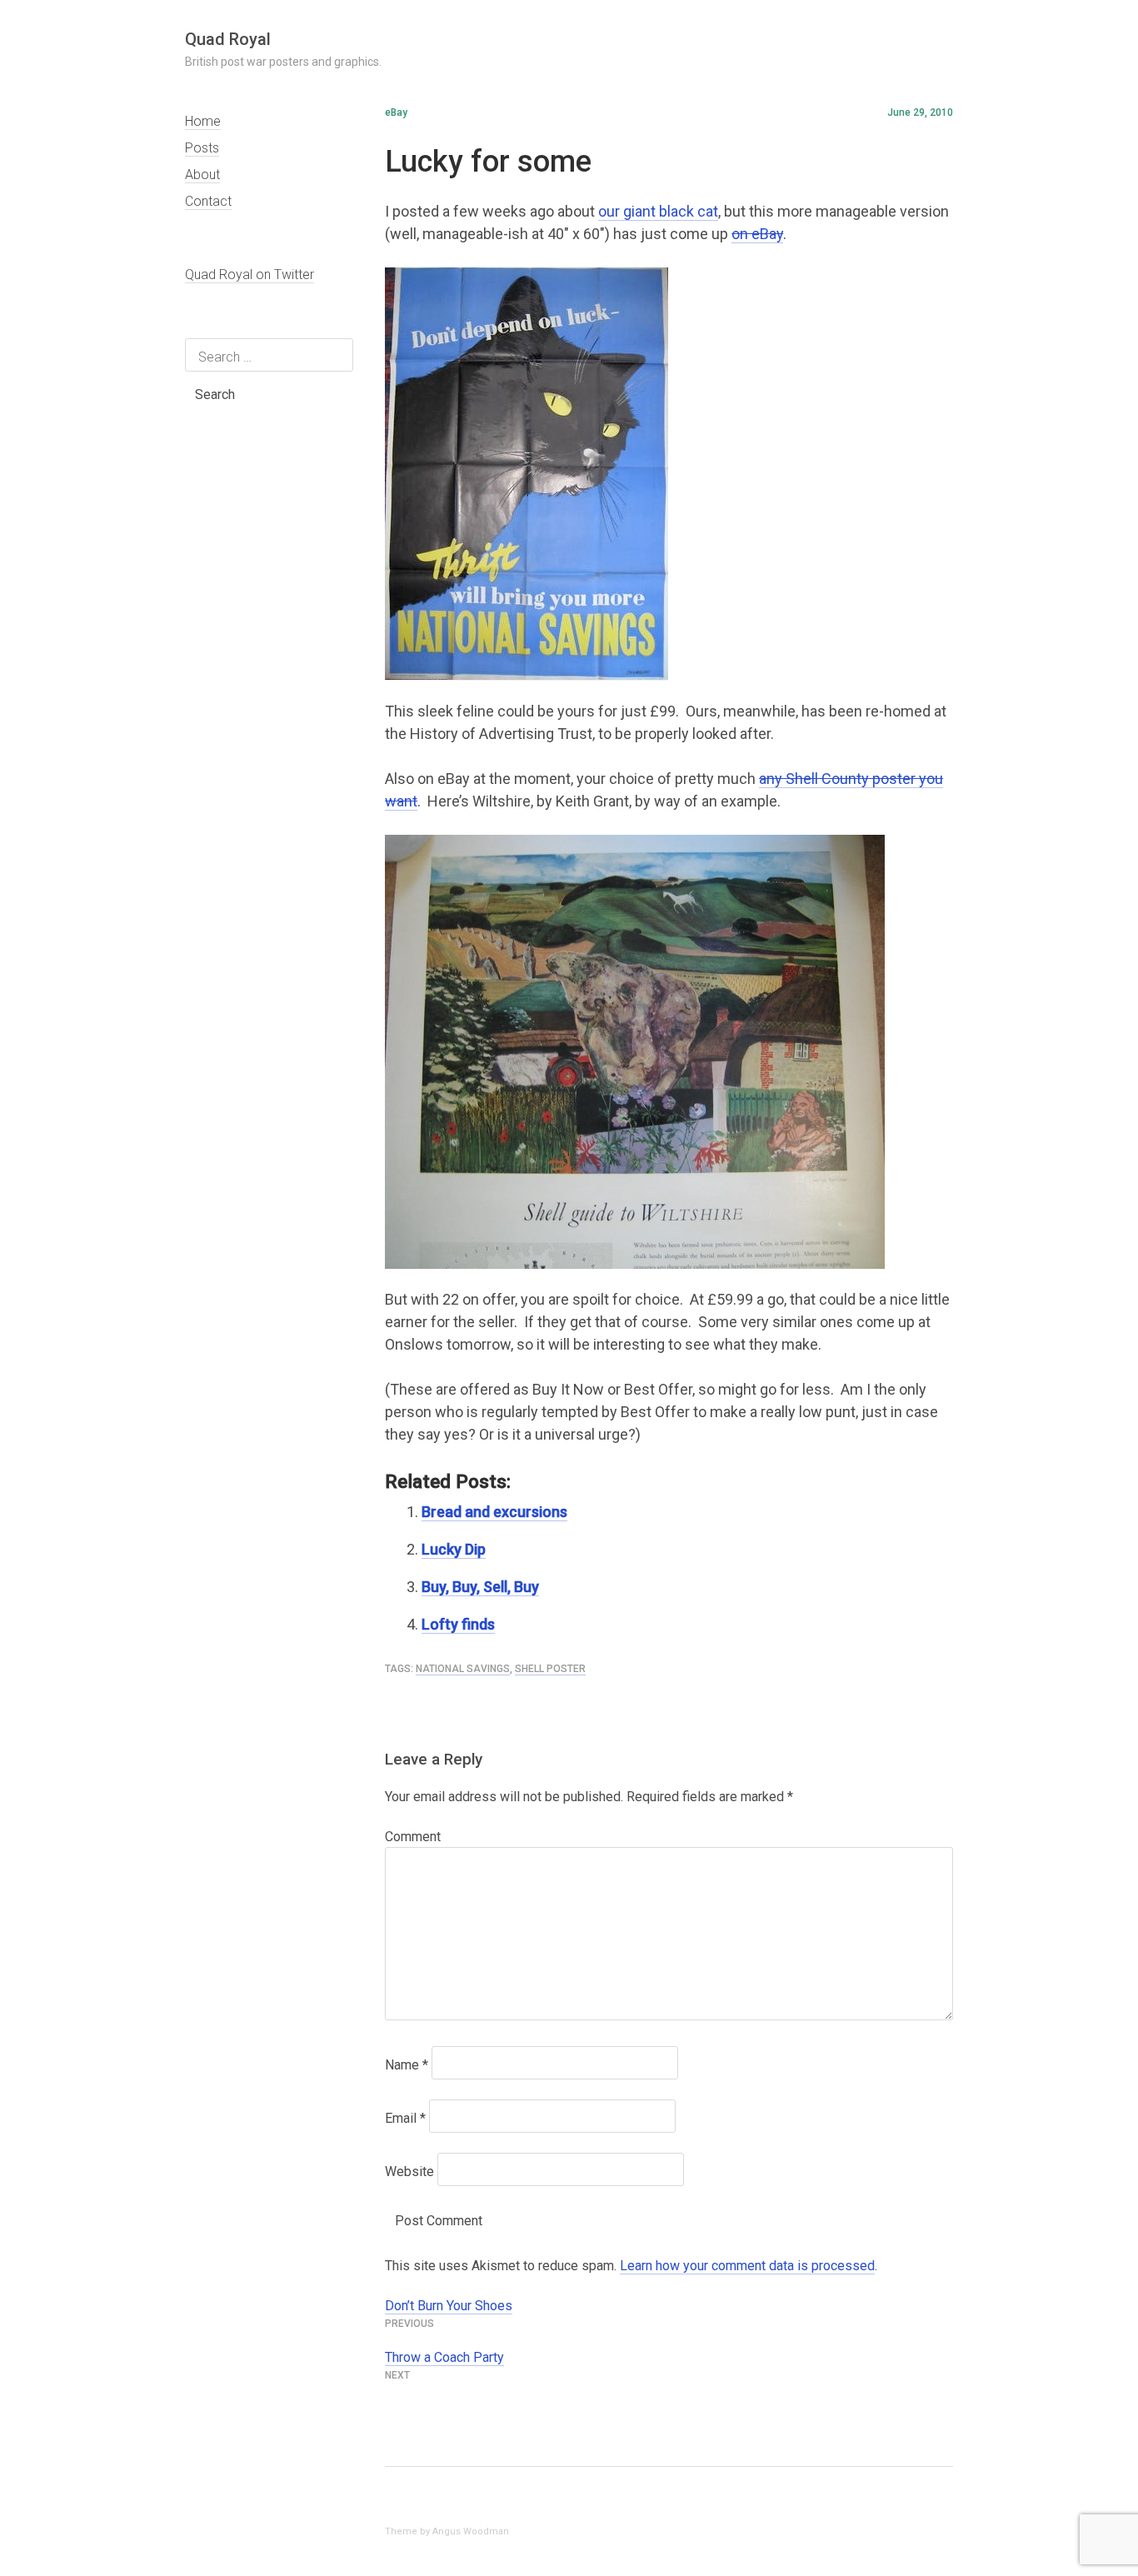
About (202, 175)
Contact (208, 201)
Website (409, 2172)
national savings (463, 1669)
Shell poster (550, 1669)
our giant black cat (658, 211)
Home (203, 121)
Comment (413, 1837)
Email (405, 2118)
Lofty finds (458, 1624)
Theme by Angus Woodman (447, 2531)
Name (407, 2065)
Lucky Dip (454, 1549)
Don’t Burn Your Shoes (449, 2306)
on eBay (757, 234)
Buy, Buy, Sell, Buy (480, 1587)
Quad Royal (228, 39)
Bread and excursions (494, 1512)
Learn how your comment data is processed (747, 2266)
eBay (396, 112)
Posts (202, 148)
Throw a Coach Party (444, 2357)
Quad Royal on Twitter (250, 275)
